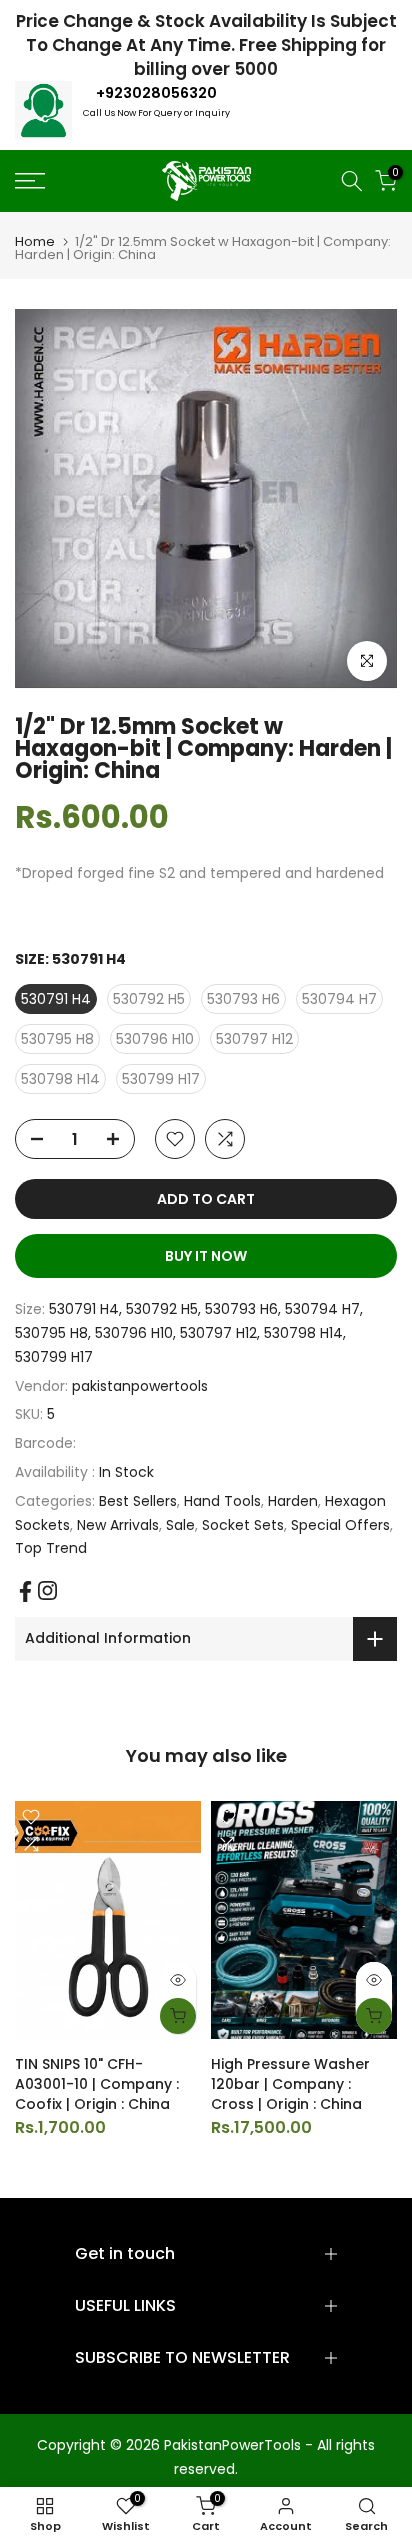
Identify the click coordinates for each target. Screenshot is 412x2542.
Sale (180, 1525)
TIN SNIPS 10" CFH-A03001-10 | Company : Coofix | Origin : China (97, 2084)
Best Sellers (138, 1501)
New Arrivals (118, 1525)
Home (35, 241)
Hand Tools (222, 1501)
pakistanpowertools (140, 1386)
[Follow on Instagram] (47, 1590)
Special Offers (340, 1525)
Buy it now (206, 1256)
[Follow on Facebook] (25, 1591)
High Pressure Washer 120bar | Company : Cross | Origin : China (290, 2084)
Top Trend (51, 1548)
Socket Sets (243, 1525)
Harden (293, 1501)
